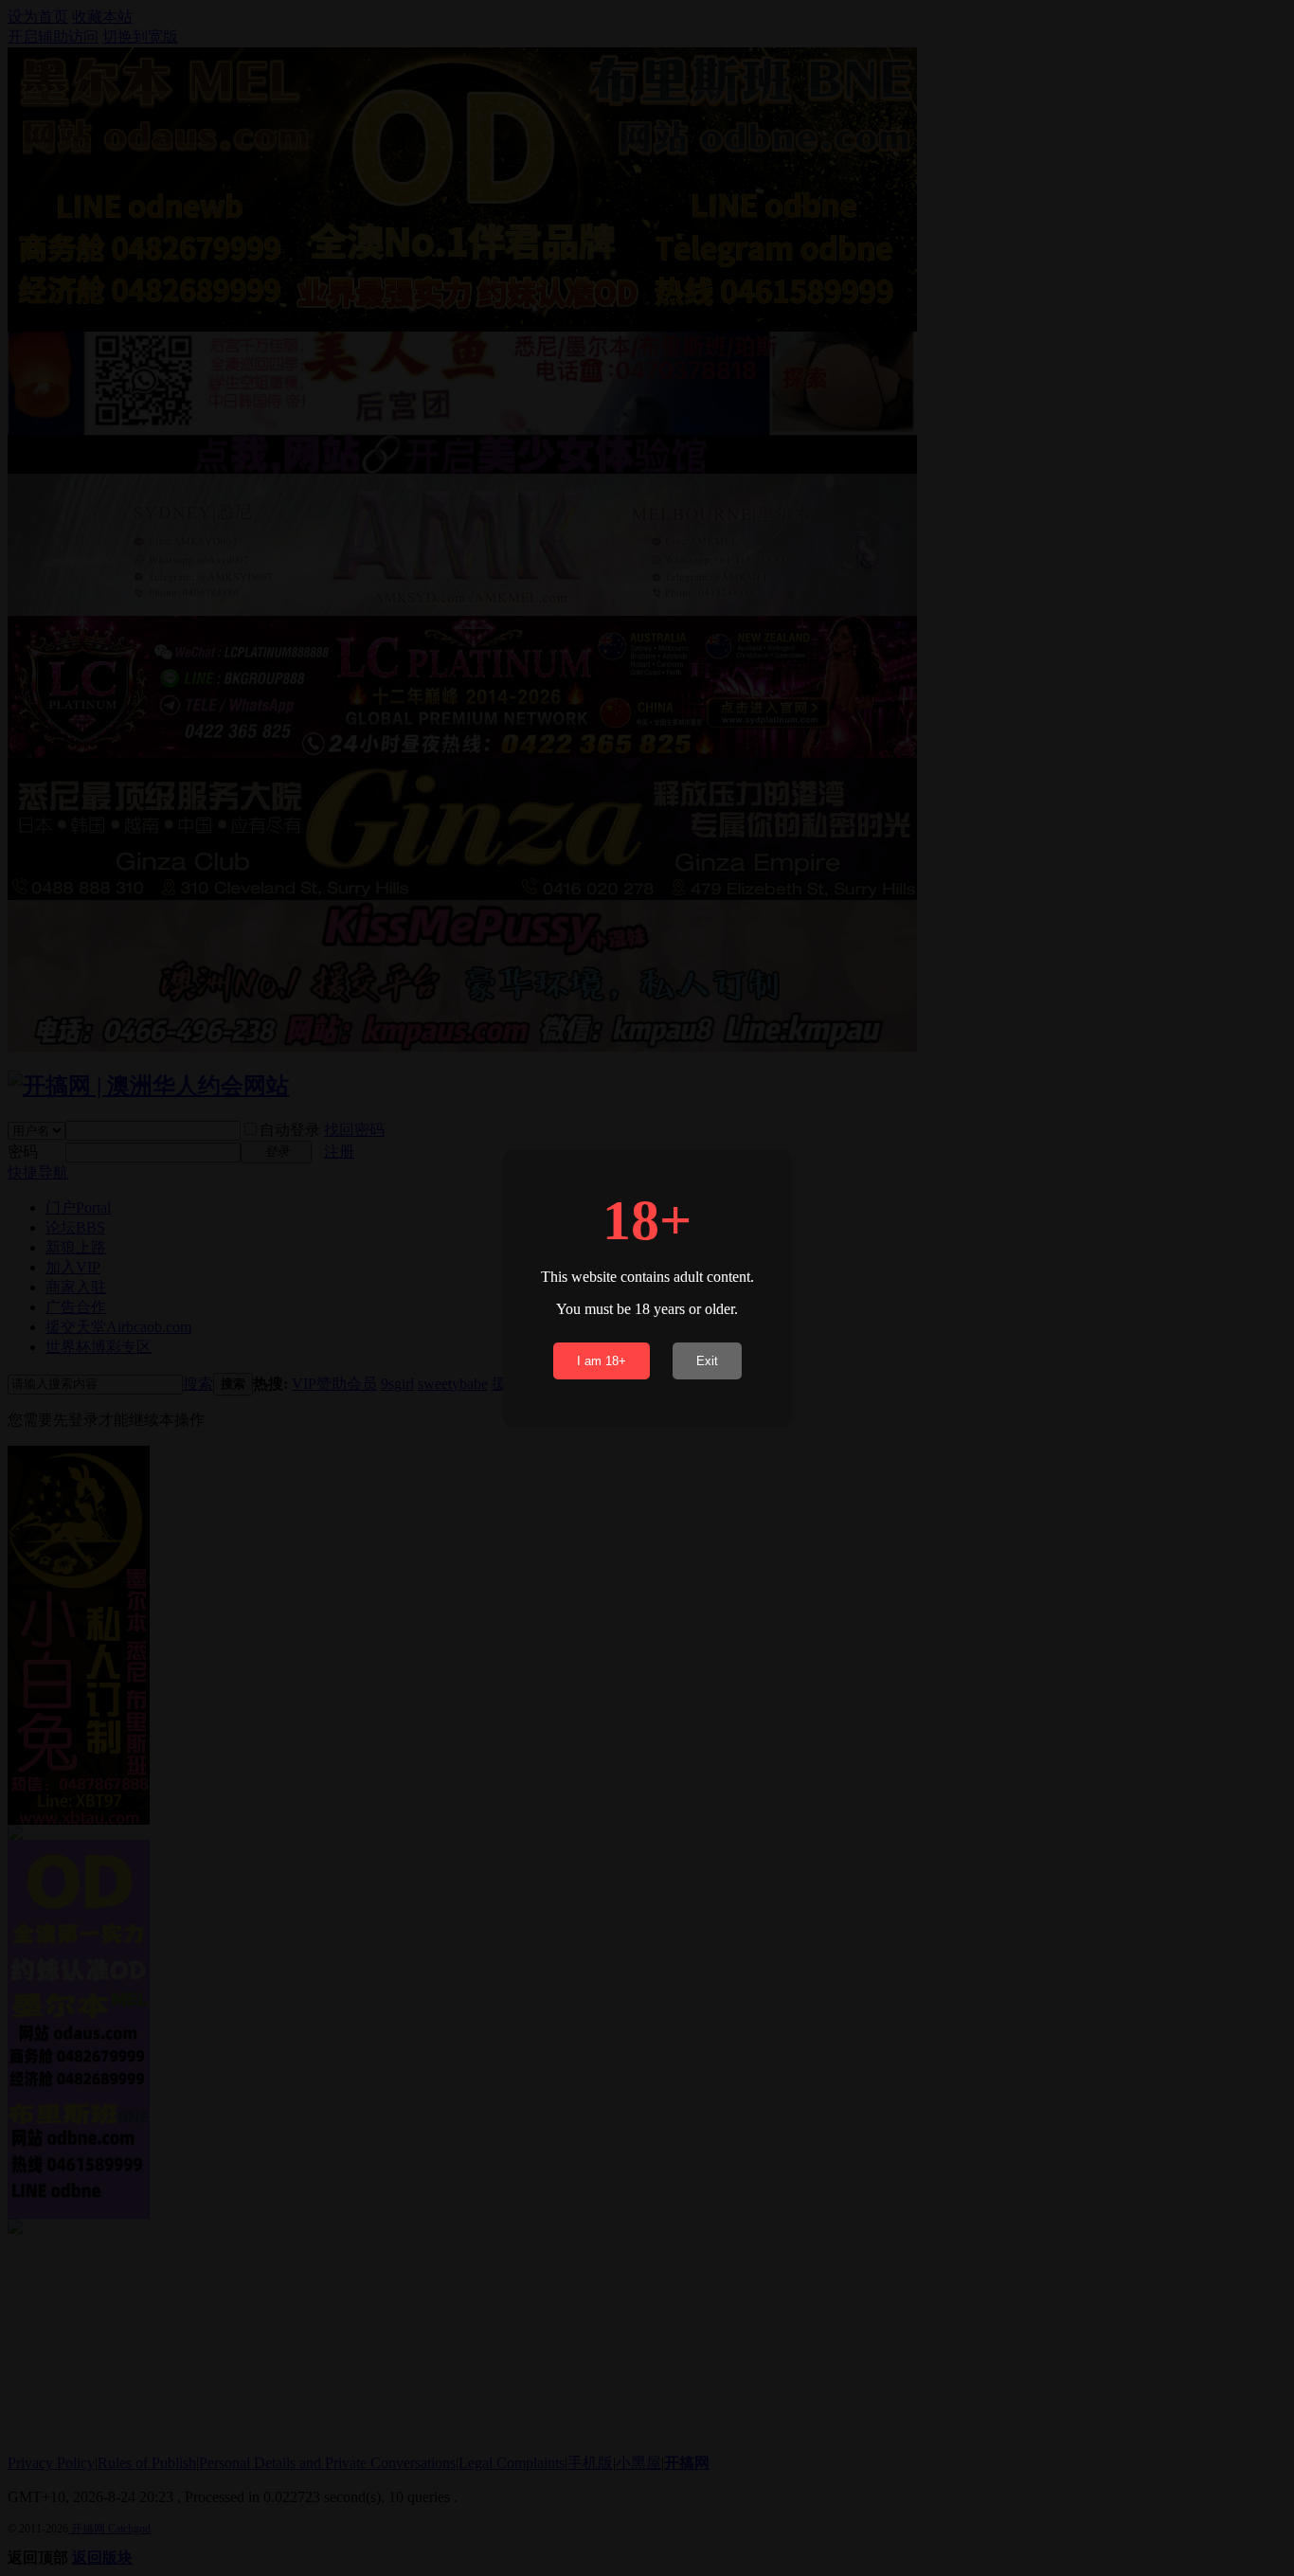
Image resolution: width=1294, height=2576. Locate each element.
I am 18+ (602, 1361)
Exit (707, 1361)
